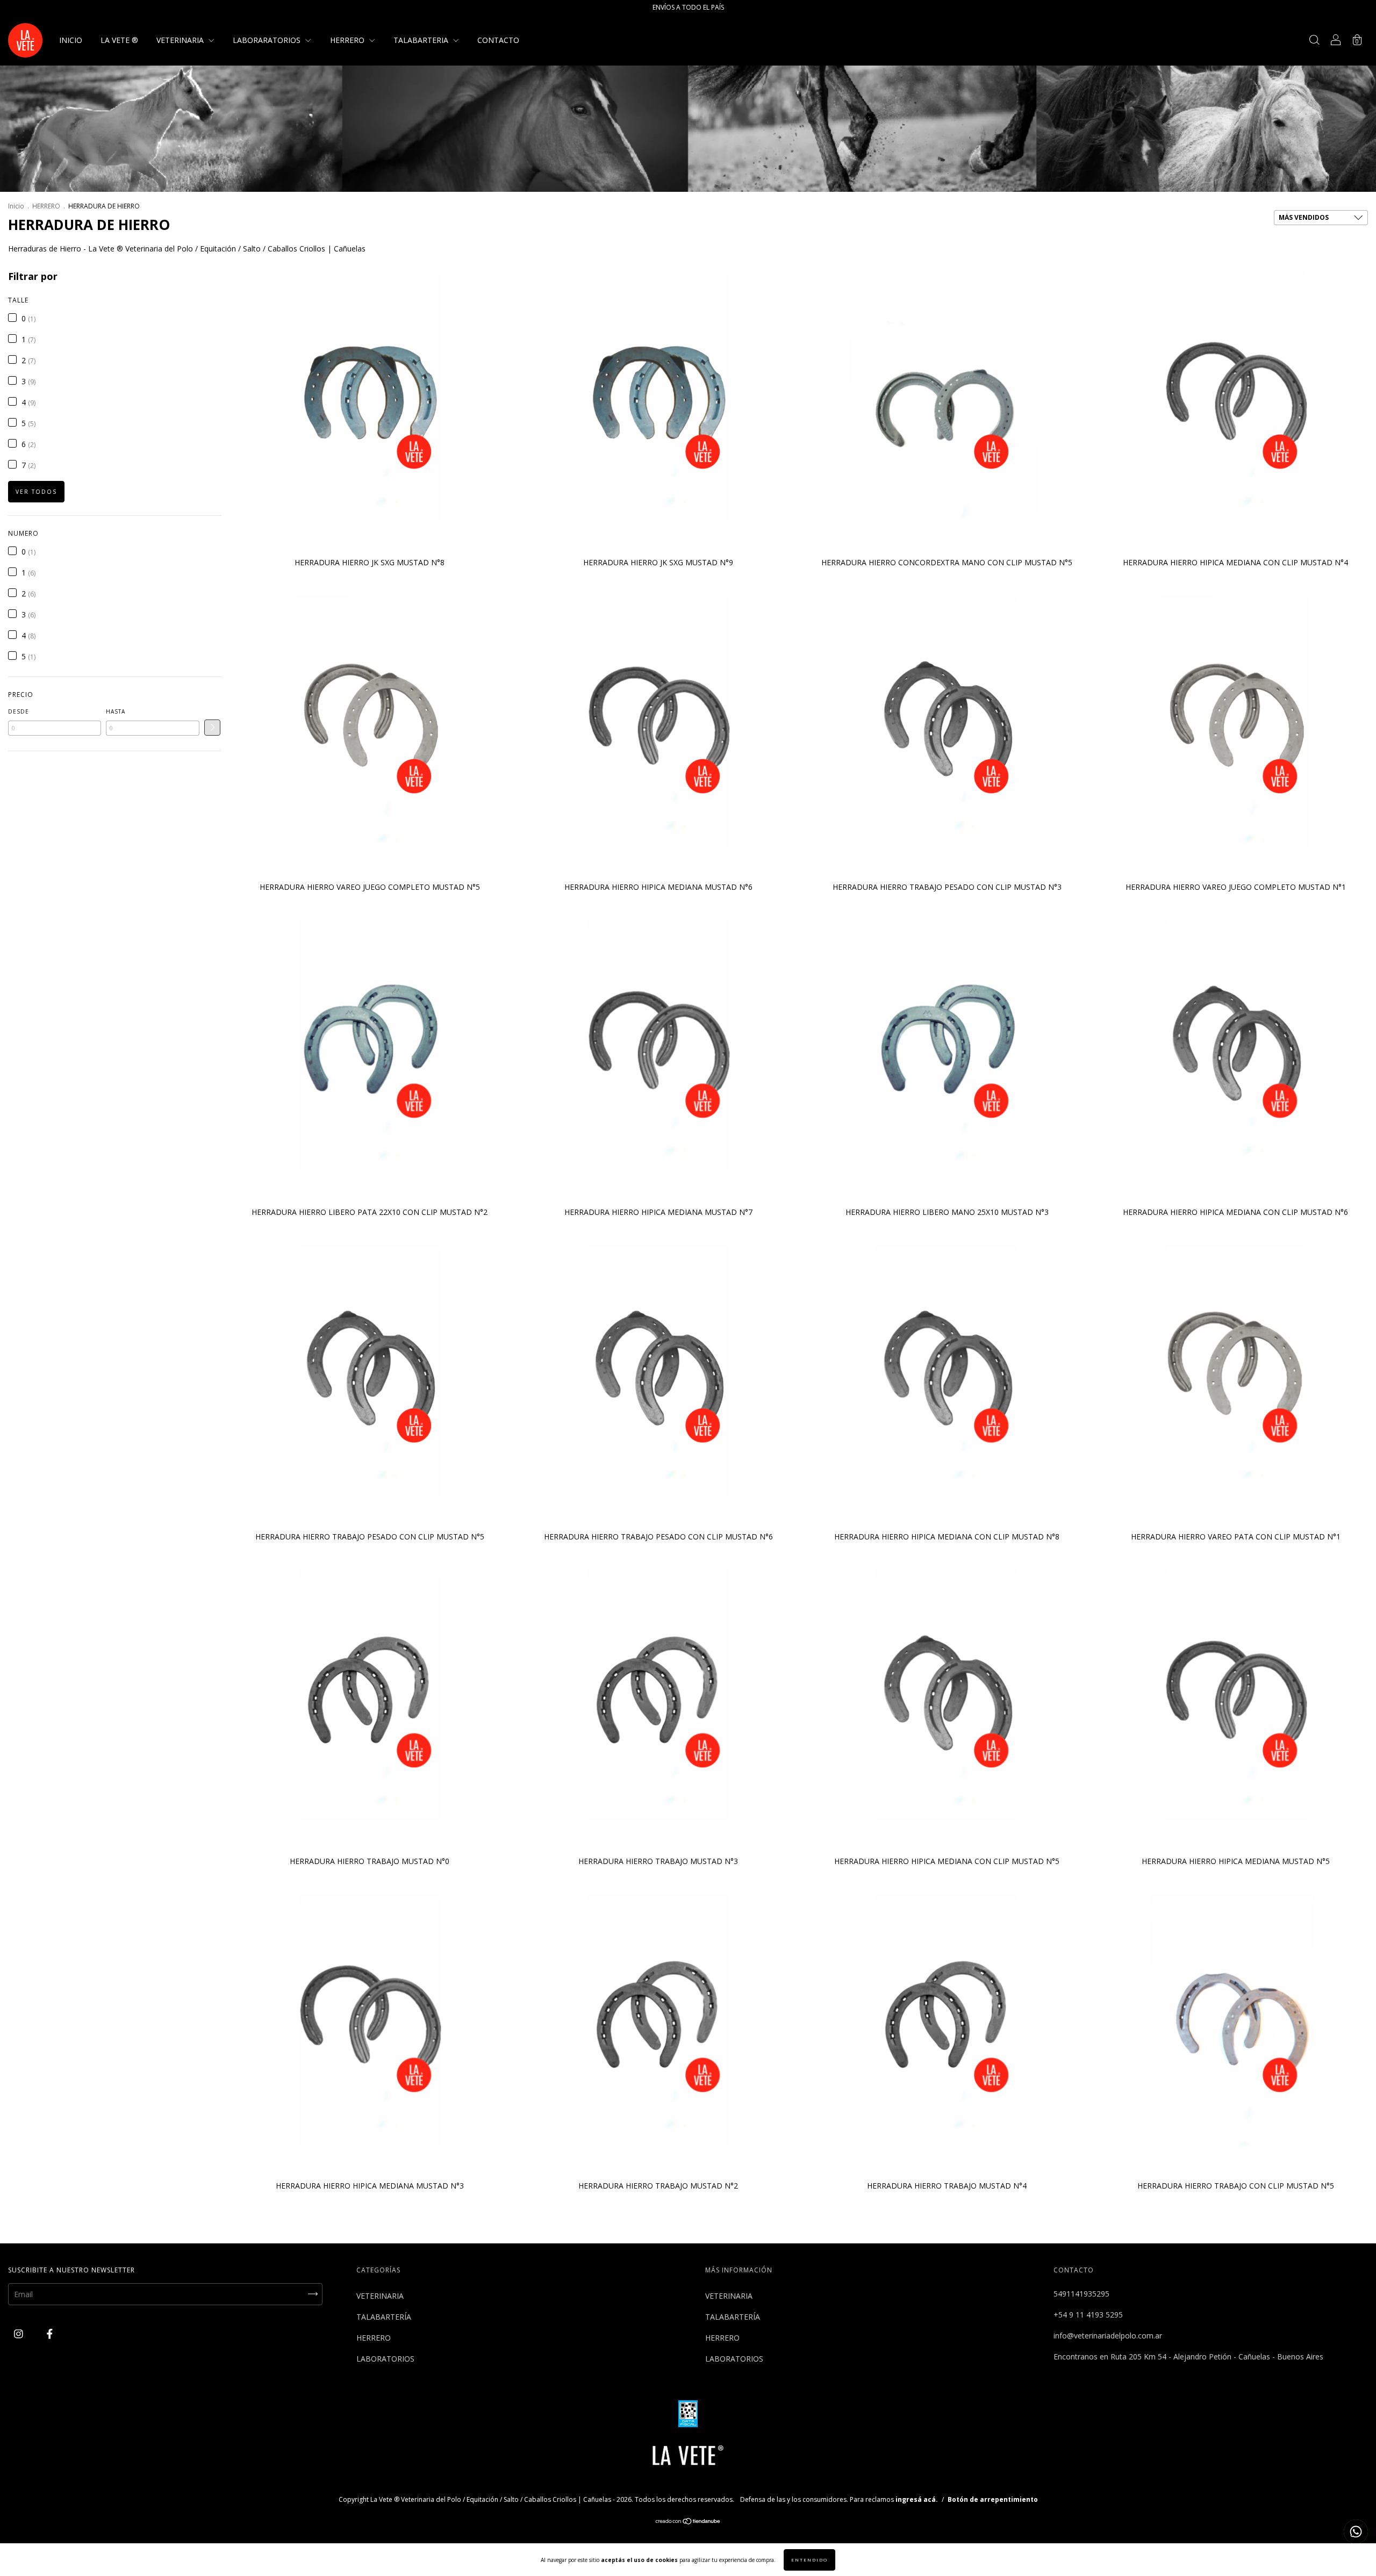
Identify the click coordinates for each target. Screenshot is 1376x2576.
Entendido (809, 2560)
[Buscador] (1314, 41)
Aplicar (212, 728)
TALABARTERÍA (384, 2317)
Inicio (16, 206)
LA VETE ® (119, 40)
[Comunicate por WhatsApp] (1356, 2532)
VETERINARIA (181, 40)
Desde (19, 711)
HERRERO (348, 40)
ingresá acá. (917, 2499)
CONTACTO (498, 40)
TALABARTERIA (422, 40)
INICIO (71, 40)
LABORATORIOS (385, 2359)
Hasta (116, 711)
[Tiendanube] (688, 2522)
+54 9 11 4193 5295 (1088, 2315)
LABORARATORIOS (268, 40)
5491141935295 (1081, 2294)
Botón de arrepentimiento (993, 2499)
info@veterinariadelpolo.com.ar (1108, 2336)
